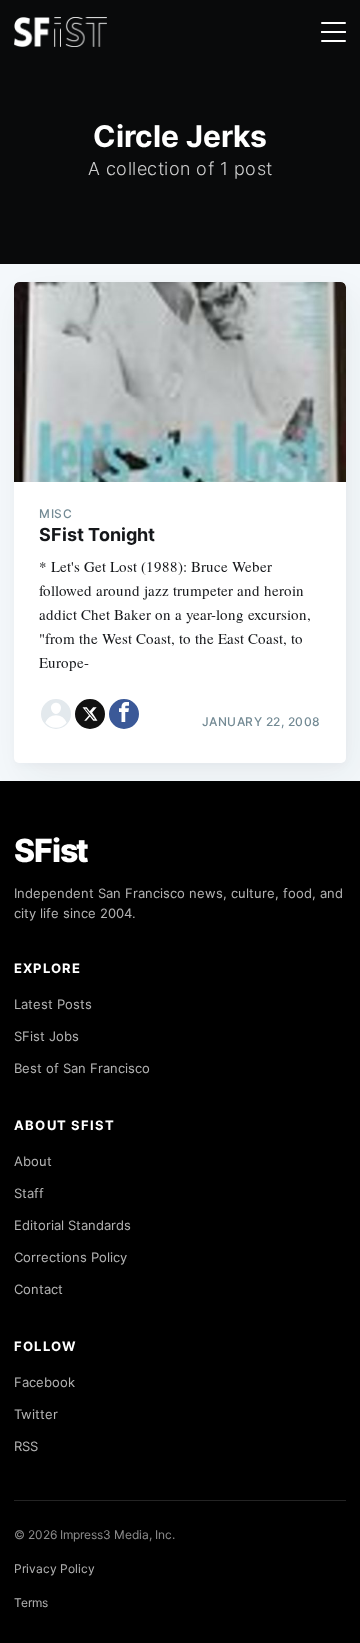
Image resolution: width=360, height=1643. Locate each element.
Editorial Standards (72, 1225)
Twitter (36, 1414)
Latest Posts (53, 1004)
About (33, 1161)
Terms (31, 1602)
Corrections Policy (70, 1257)
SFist (51, 850)
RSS (26, 1446)
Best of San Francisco (82, 1068)
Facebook (44, 1382)
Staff (29, 1193)
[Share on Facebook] (124, 714)
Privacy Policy (54, 1568)
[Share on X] (90, 714)
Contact (38, 1289)
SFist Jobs (46, 1036)
